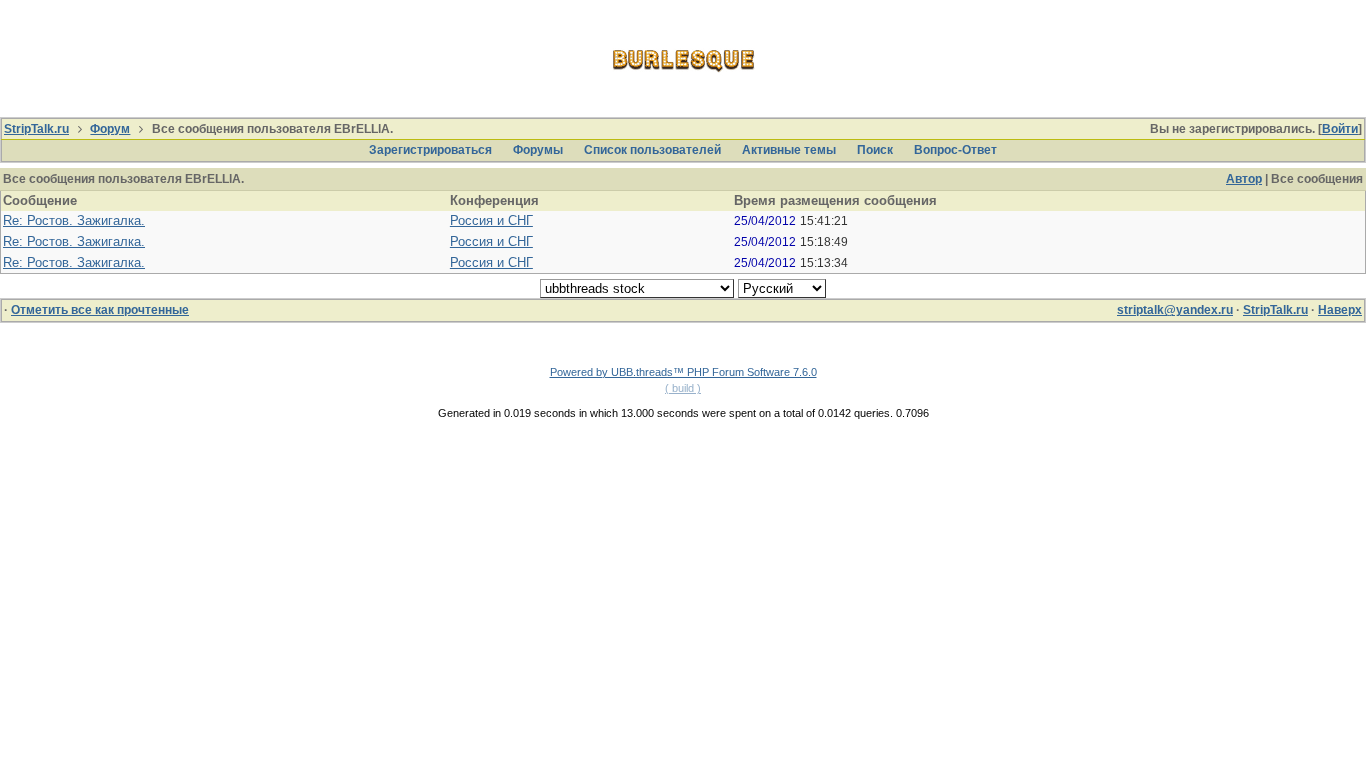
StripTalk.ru (36, 129)
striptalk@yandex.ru (1175, 310)
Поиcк (875, 150)
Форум (110, 129)
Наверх (1340, 310)
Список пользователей (652, 150)
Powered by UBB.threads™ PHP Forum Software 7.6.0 (683, 372)
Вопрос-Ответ (955, 150)
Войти (1340, 129)
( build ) (683, 388)
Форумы (538, 150)
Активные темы (789, 150)
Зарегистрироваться (430, 150)
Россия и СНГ (491, 220)
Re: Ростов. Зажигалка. (74, 220)
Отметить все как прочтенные (100, 310)
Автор (1244, 179)
